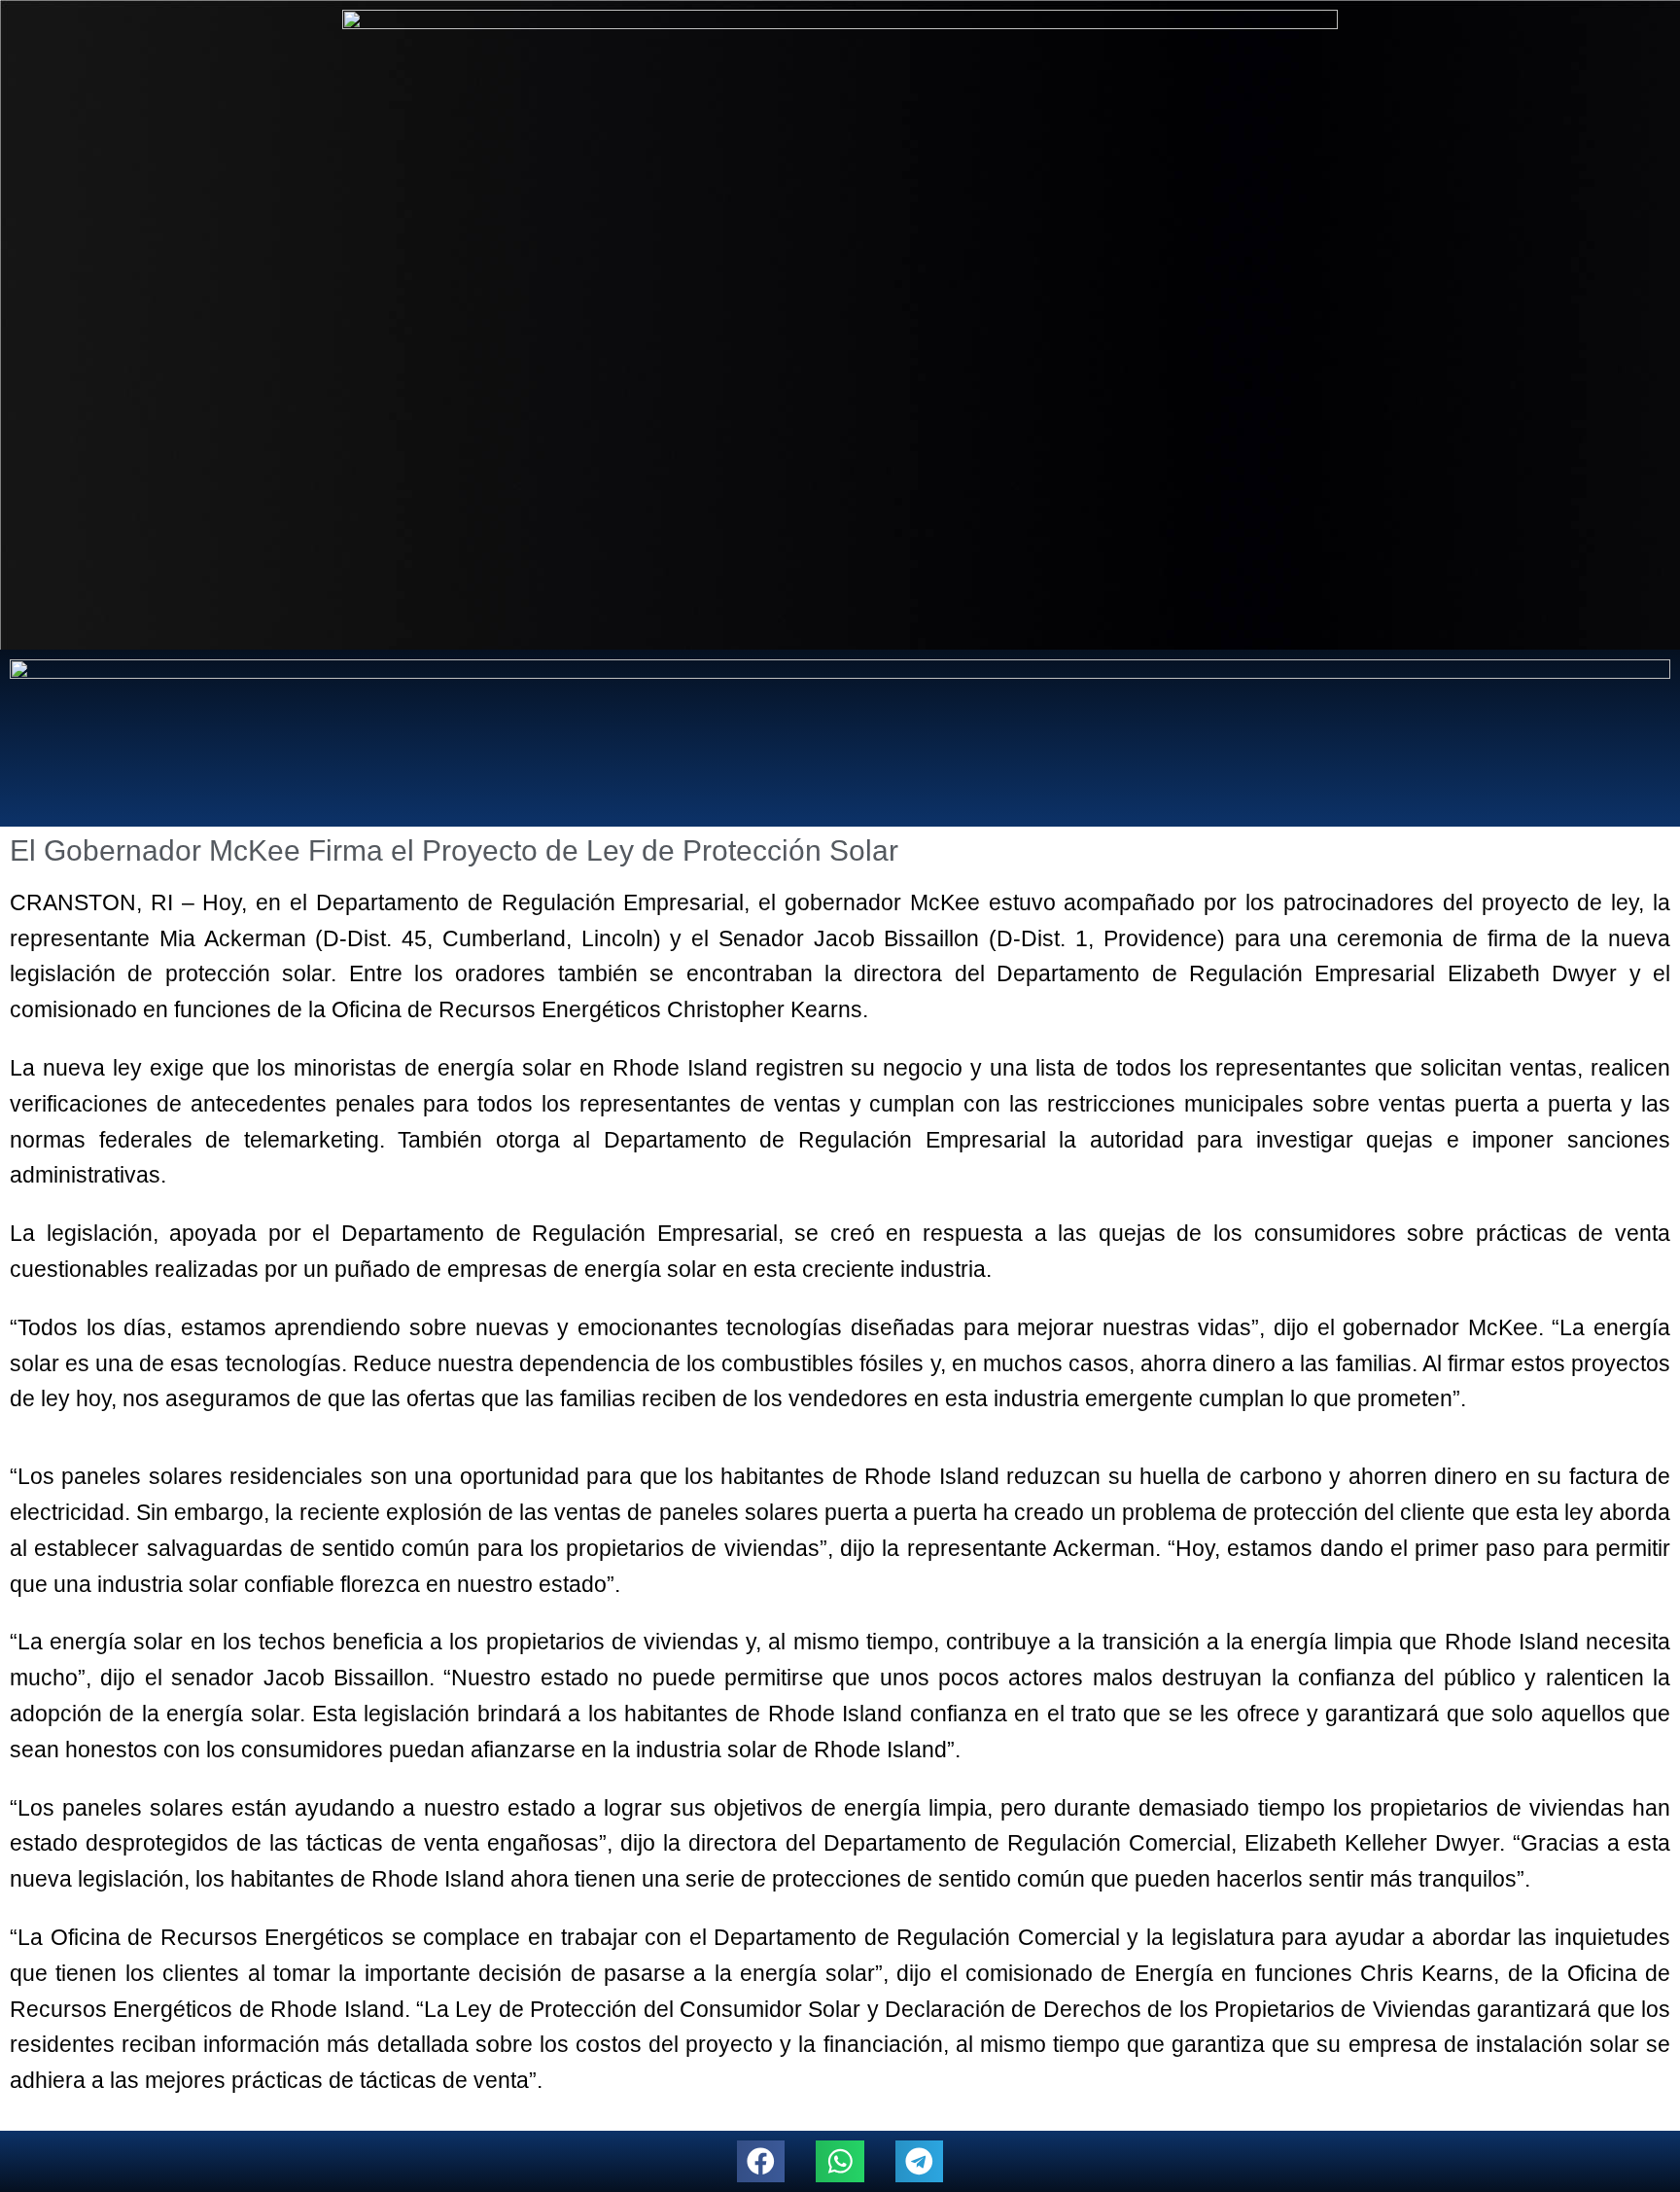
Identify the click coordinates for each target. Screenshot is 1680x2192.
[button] (761, 2161)
